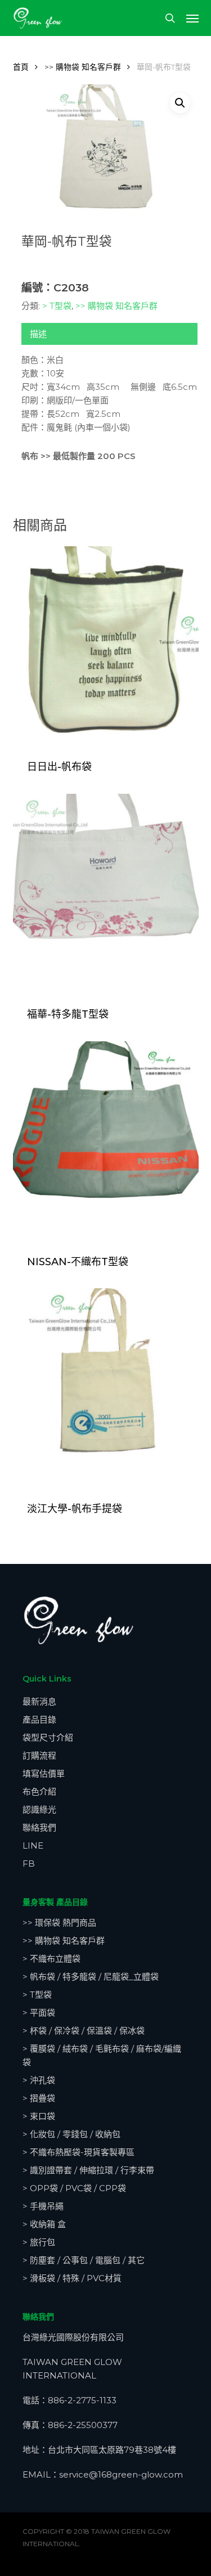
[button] (192, 18)
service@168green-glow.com (121, 2474)
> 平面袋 (39, 2013)
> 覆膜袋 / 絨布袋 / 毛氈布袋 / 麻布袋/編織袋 (102, 2055)
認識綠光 (39, 1810)
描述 (38, 334)
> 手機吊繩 (43, 2206)
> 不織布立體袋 (51, 1959)
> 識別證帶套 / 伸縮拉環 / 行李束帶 (88, 2170)
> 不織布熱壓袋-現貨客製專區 (78, 2152)
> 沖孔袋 (39, 2080)
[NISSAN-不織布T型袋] (106, 1140)
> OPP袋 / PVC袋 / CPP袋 (74, 2188)
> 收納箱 (44, 2224)
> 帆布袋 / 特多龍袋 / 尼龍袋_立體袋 (91, 1977)
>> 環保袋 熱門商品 (59, 1923)
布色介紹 (39, 1791)
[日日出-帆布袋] (106, 645)
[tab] (109, 334)
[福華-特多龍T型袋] (106, 893)
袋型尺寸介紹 (48, 1737)
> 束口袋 (39, 2116)
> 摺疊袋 (39, 2098)
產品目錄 (39, 1719)
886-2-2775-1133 (82, 2400)
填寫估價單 (44, 1773)
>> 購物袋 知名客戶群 (83, 67)
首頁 (21, 67)
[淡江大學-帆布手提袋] (106, 1387)
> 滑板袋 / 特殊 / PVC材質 (72, 2278)
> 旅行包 (39, 2242)
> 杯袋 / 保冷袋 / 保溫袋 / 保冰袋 (84, 2031)
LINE (33, 1846)
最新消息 (39, 1701)
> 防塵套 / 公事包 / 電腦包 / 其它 (84, 2260)
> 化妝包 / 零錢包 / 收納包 (71, 2134)
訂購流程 (39, 1755)
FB (29, 1864)
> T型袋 (57, 306)
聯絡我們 (39, 1828)
